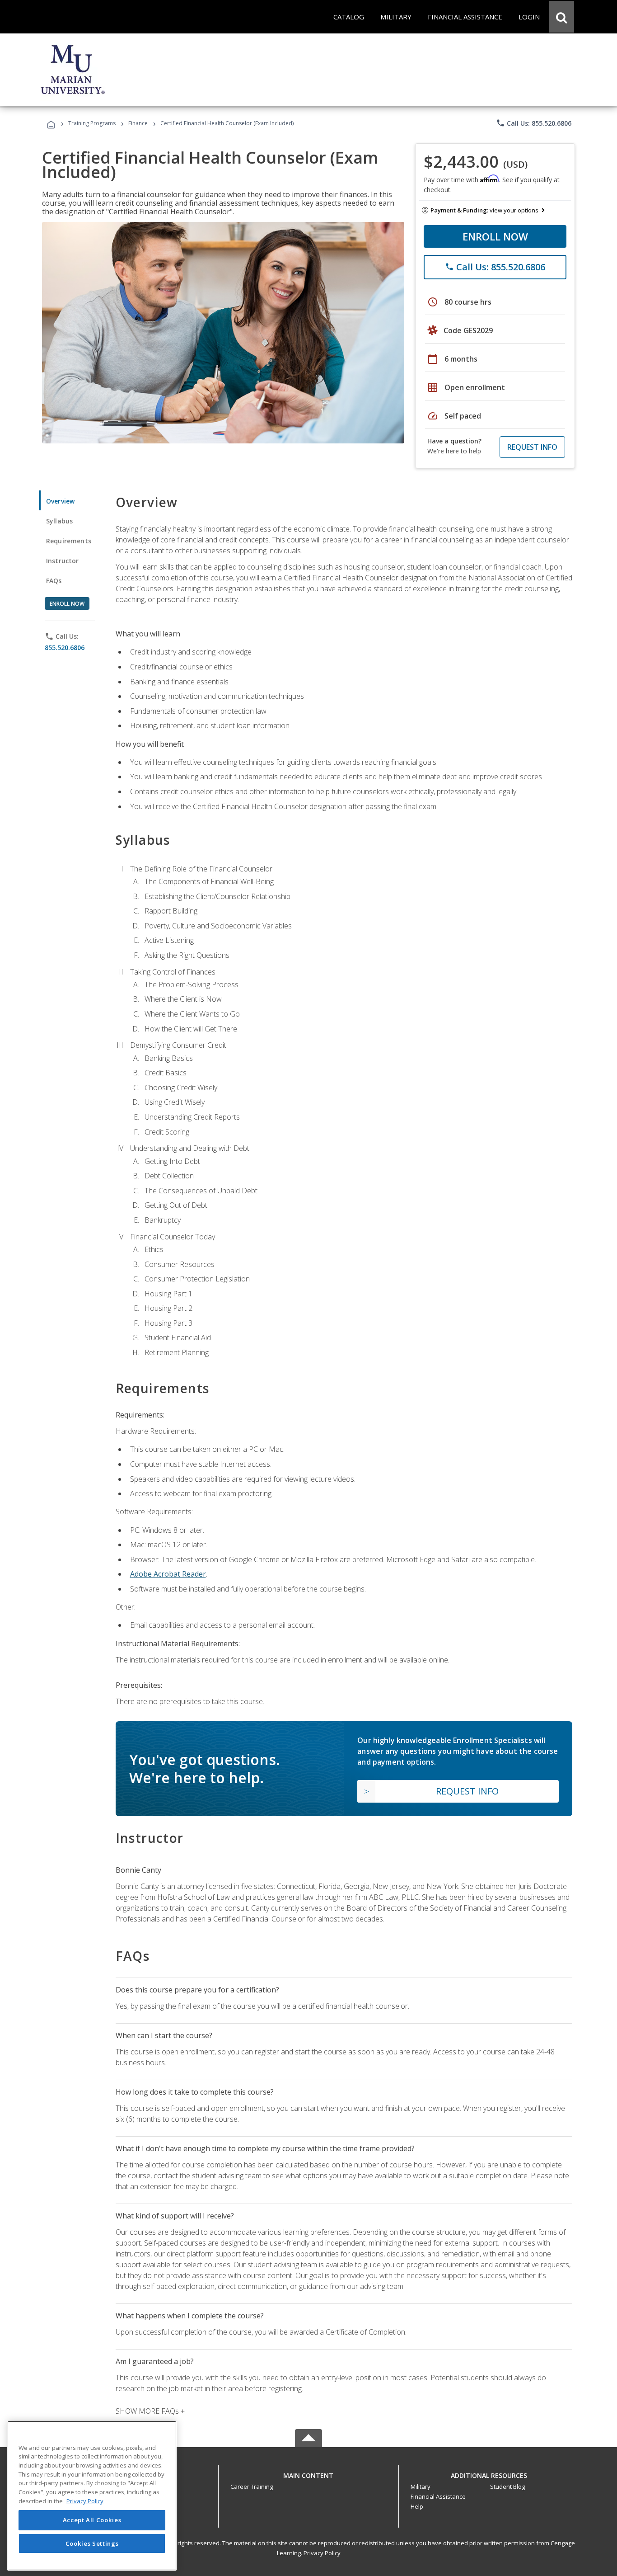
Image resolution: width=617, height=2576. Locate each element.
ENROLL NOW (495, 236)
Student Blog (507, 2487)
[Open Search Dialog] (561, 17)
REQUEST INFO (532, 447)
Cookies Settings (92, 2543)
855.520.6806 (65, 648)
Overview (60, 501)
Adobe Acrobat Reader (168, 1574)
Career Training (252, 2487)
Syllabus (59, 521)
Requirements (69, 541)
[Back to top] (308, 2473)
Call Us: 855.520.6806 (534, 123)
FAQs (54, 581)
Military (421, 2487)
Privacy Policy (322, 2553)
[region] (92, 2496)
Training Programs (92, 123)
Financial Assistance (438, 2496)
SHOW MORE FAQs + (150, 2411)
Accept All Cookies (92, 2520)
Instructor (63, 561)
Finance (138, 123)
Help (417, 2506)
